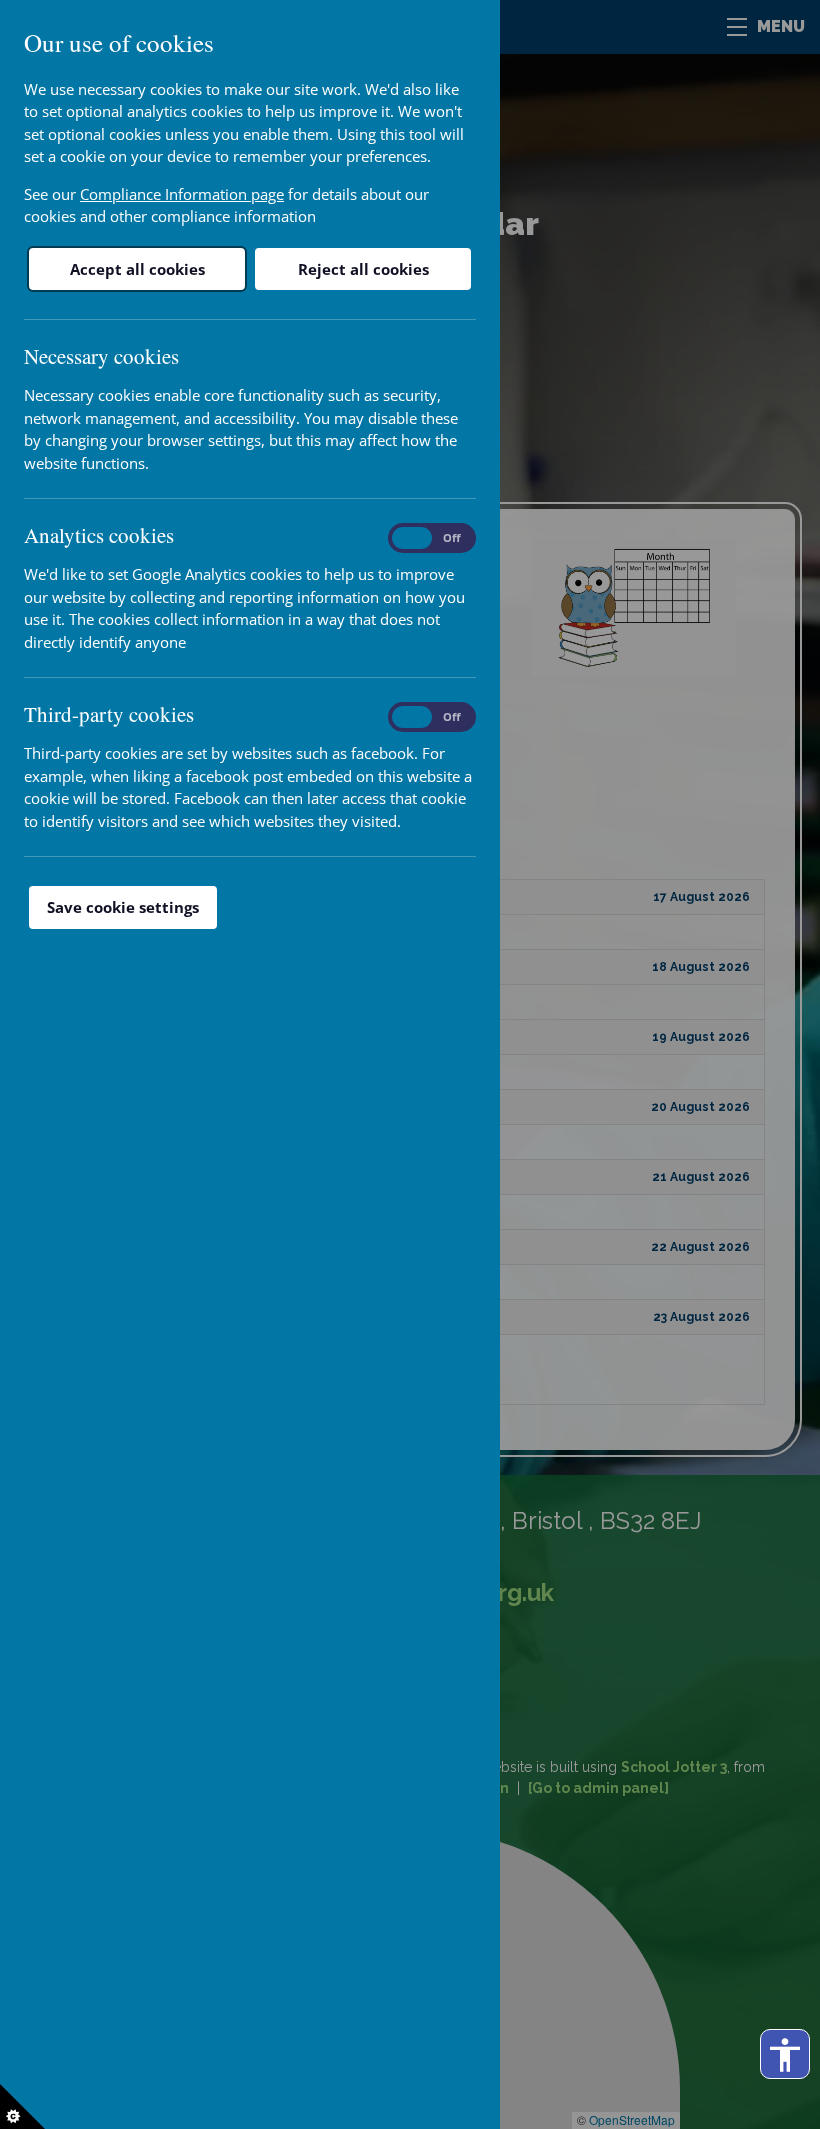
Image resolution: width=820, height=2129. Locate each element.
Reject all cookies (363, 269)
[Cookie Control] (22, 2106)
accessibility (785, 2055)
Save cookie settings (123, 907)
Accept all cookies (137, 269)
